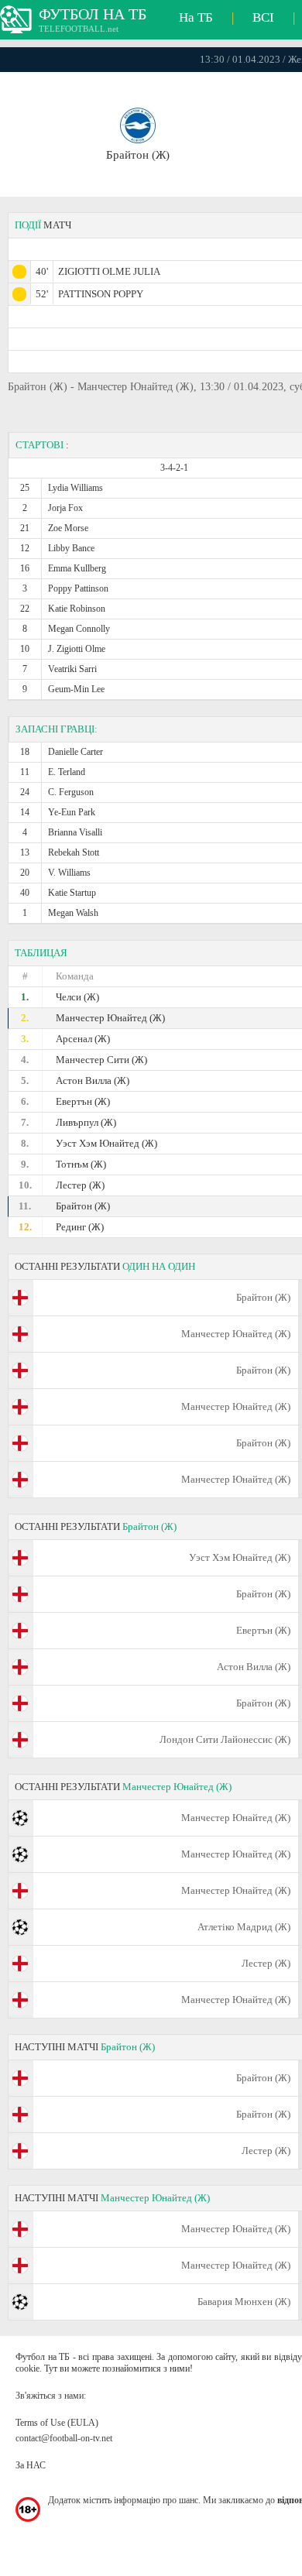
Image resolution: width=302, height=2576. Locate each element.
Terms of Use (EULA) (57, 2423)
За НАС (31, 2465)
